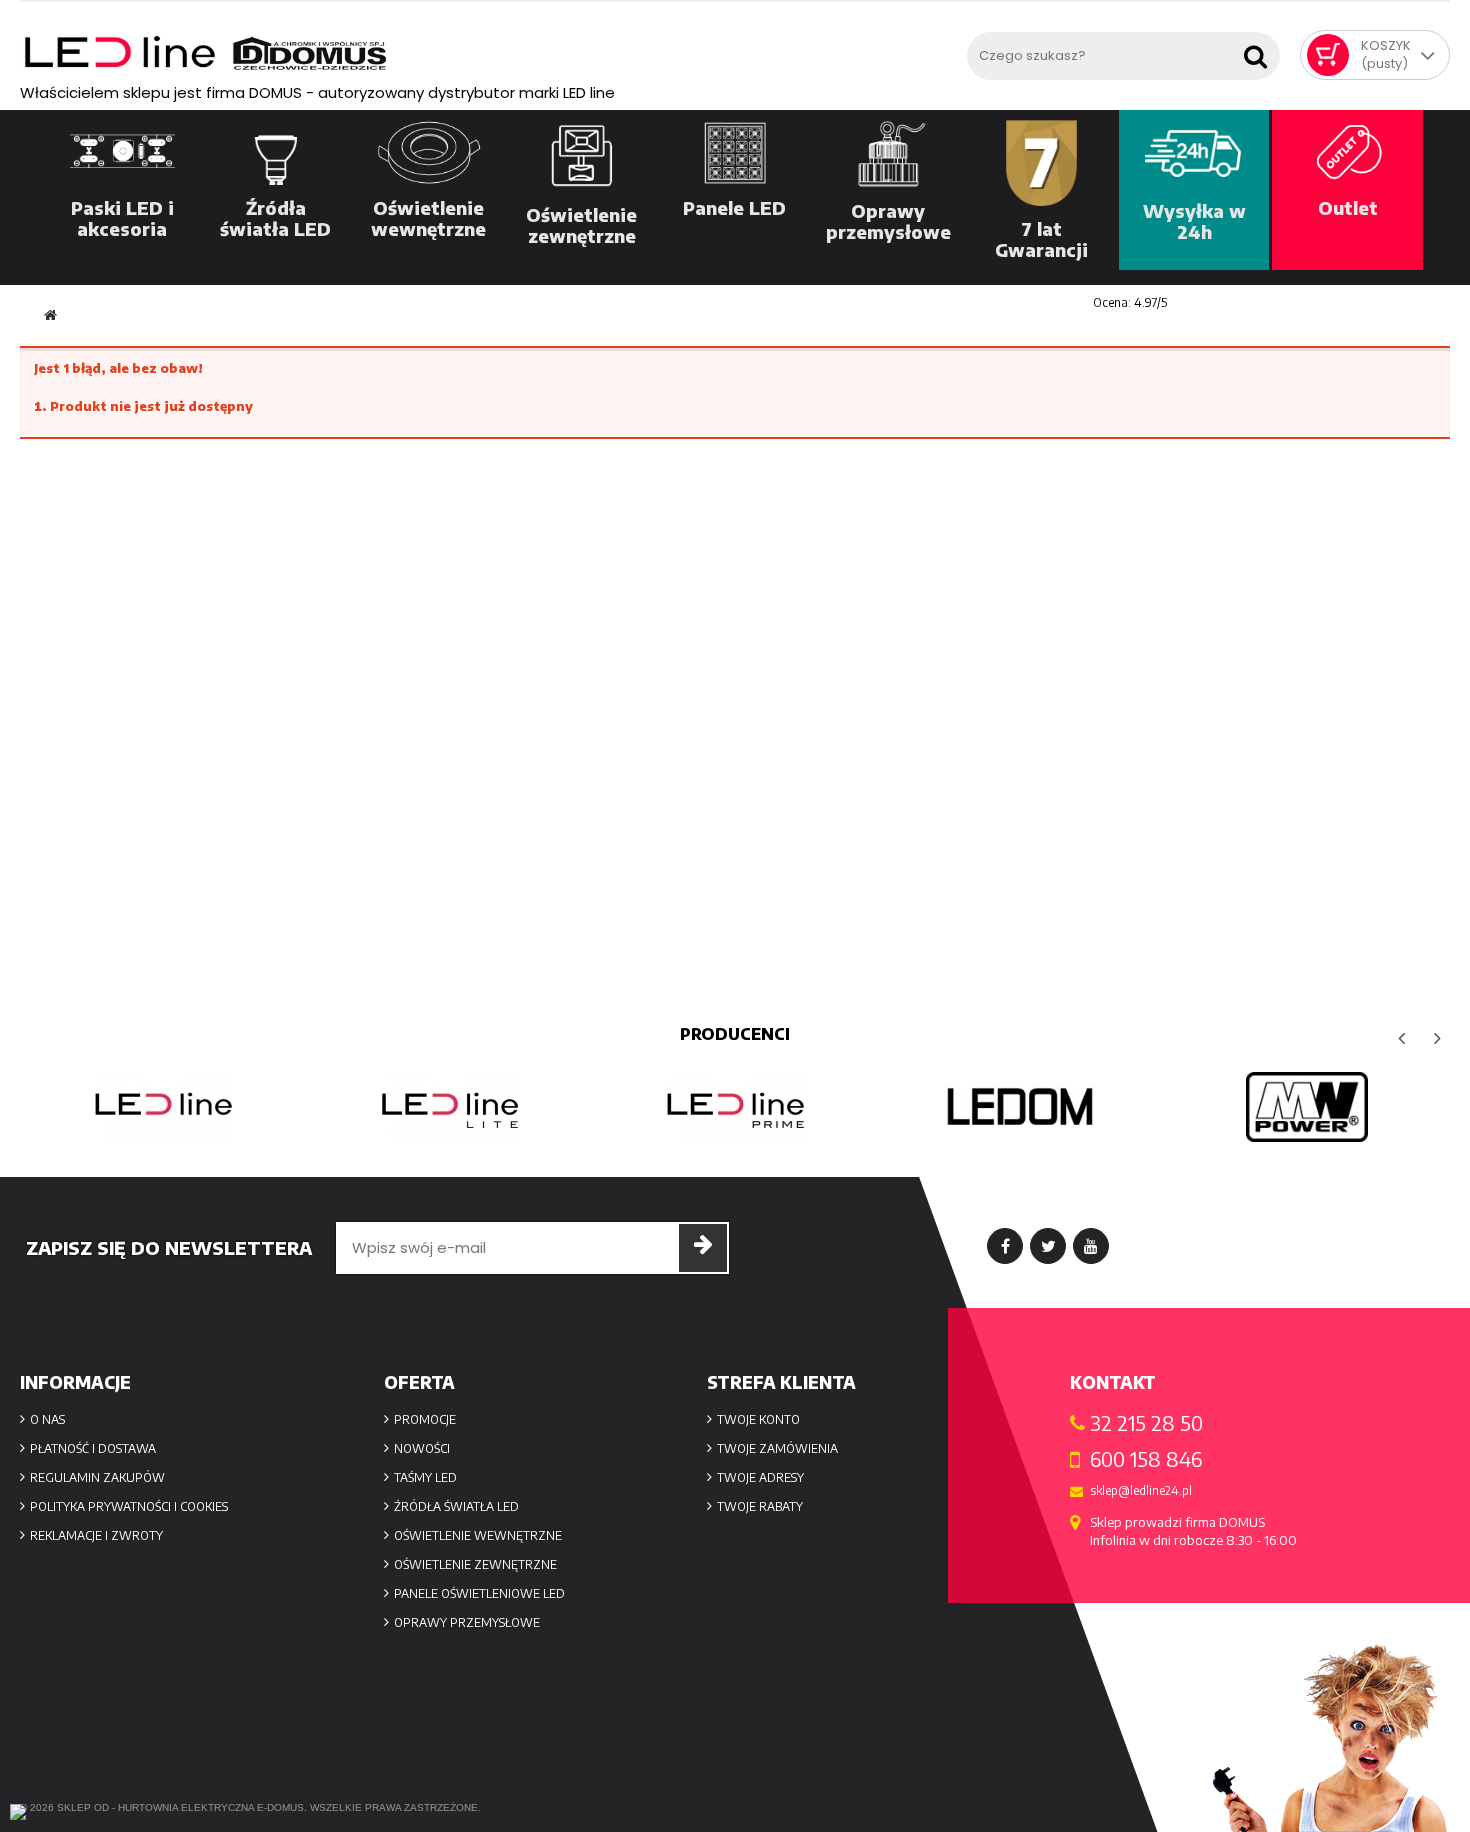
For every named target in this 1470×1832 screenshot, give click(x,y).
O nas (47, 1419)
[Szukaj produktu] (1260, 50)
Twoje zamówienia (777, 1448)
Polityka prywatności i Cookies (129, 1506)
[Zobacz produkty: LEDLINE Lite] (449, 1107)
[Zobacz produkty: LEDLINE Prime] (735, 1107)
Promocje (425, 1419)
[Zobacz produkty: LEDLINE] (163, 1107)
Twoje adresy (760, 1477)
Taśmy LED (425, 1477)
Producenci (735, 1034)
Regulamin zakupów (97, 1477)
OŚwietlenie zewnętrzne (475, 1564)
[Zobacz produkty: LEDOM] (1021, 1107)
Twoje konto (758, 1419)
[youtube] (1091, 1246)
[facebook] (1005, 1246)
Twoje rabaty (760, 1506)
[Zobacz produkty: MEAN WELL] (1307, 1107)
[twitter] (1048, 1246)
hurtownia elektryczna (186, 1807)
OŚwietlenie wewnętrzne (478, 1535)
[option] (163, 1107)
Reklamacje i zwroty (96, 1535)
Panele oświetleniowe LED (479, 1593)
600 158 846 (1146, 1459)
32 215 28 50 (1146, 1423)
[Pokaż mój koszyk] (1328, 55)
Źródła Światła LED (456, 1506)
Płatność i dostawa (93, 1448)
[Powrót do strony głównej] (50, 315)
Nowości (422, 1448)
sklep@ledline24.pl (1141, 1491)
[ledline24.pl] (488, 53)
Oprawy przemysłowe (467, 1622)
